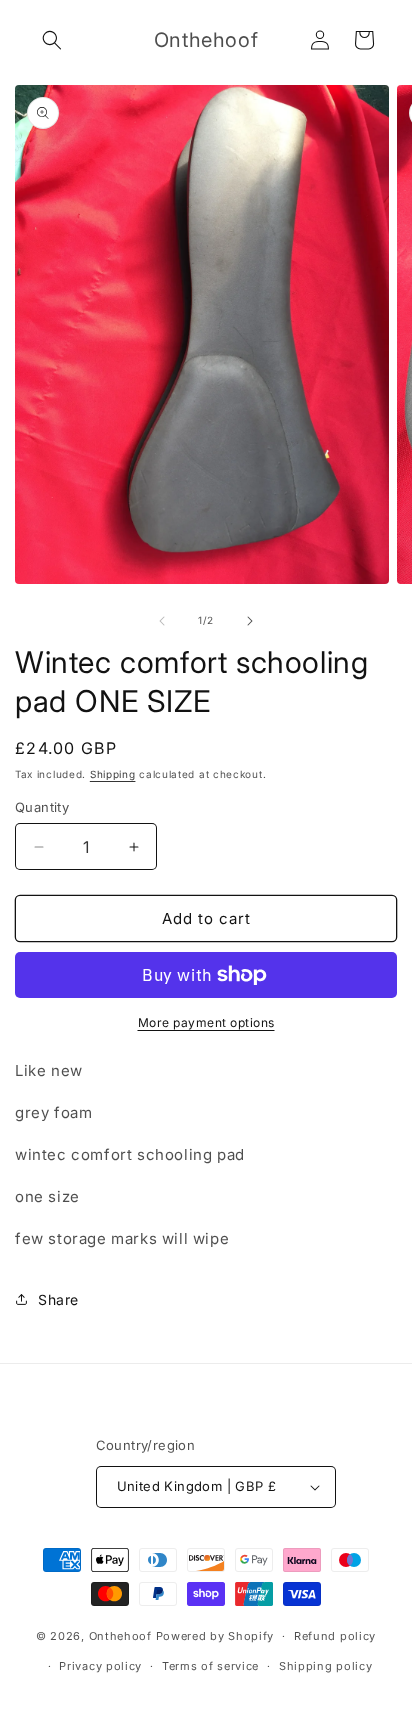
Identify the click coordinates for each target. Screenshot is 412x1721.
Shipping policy (326, 1666)
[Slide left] (162, 621)
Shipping (113, 774)
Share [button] (58, 1299)
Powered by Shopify (215, 1636)
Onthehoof (120, 1636)
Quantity (42, 807)
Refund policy (335, 1636)
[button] (52, 40)
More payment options (206, 1022)
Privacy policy (100, 1666)
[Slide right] (250, 621)
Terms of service (210, 1666)
